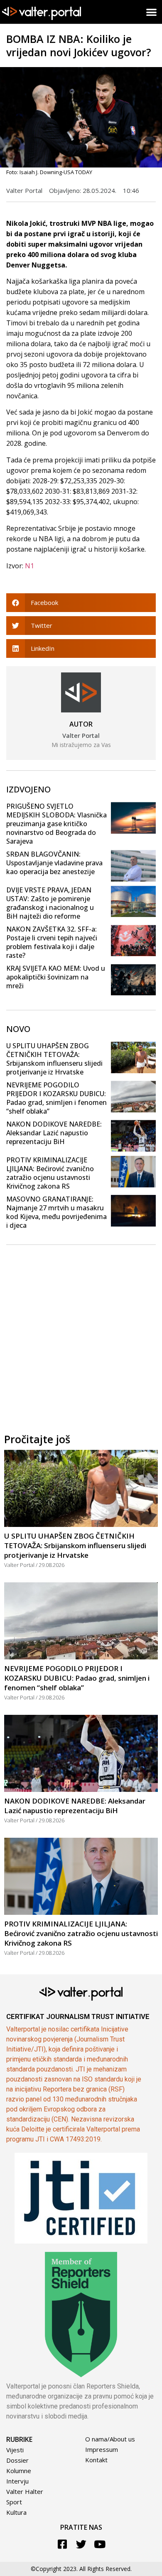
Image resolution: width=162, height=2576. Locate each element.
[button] (152, 12)
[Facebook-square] (63, 2544)
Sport (14, 2502)
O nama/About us (110, 2439)
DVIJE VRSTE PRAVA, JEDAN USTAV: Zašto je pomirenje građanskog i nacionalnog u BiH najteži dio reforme (50, 903)
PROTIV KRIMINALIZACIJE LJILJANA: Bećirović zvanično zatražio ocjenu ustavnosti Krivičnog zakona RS (50, 1173)
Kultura (16, 2512)
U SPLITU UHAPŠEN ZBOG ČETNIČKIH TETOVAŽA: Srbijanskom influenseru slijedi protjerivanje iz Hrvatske (54, 1059)
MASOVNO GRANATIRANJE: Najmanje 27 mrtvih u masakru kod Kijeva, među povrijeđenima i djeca (56, 1212)
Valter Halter (25, 2491)
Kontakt (96, 2460)
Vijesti (15, 2450)
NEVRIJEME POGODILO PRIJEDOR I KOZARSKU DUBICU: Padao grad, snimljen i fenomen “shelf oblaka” (56, 1098)
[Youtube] (100, 2544)
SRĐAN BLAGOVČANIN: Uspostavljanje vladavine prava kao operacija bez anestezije (54, 863)
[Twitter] (81, 2544)
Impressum (102, 2449)
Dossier (17, 2460)
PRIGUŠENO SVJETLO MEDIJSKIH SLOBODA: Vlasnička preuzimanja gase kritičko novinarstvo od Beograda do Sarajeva (56, 824)
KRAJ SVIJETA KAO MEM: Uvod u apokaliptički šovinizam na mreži (56, 977)
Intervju (17, 2481)
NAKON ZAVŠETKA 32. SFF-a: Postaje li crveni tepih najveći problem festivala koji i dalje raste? (52, 942)
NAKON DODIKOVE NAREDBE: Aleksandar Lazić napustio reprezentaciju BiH (54, 1133)
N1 (29, 566)
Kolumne (19, 2471)
